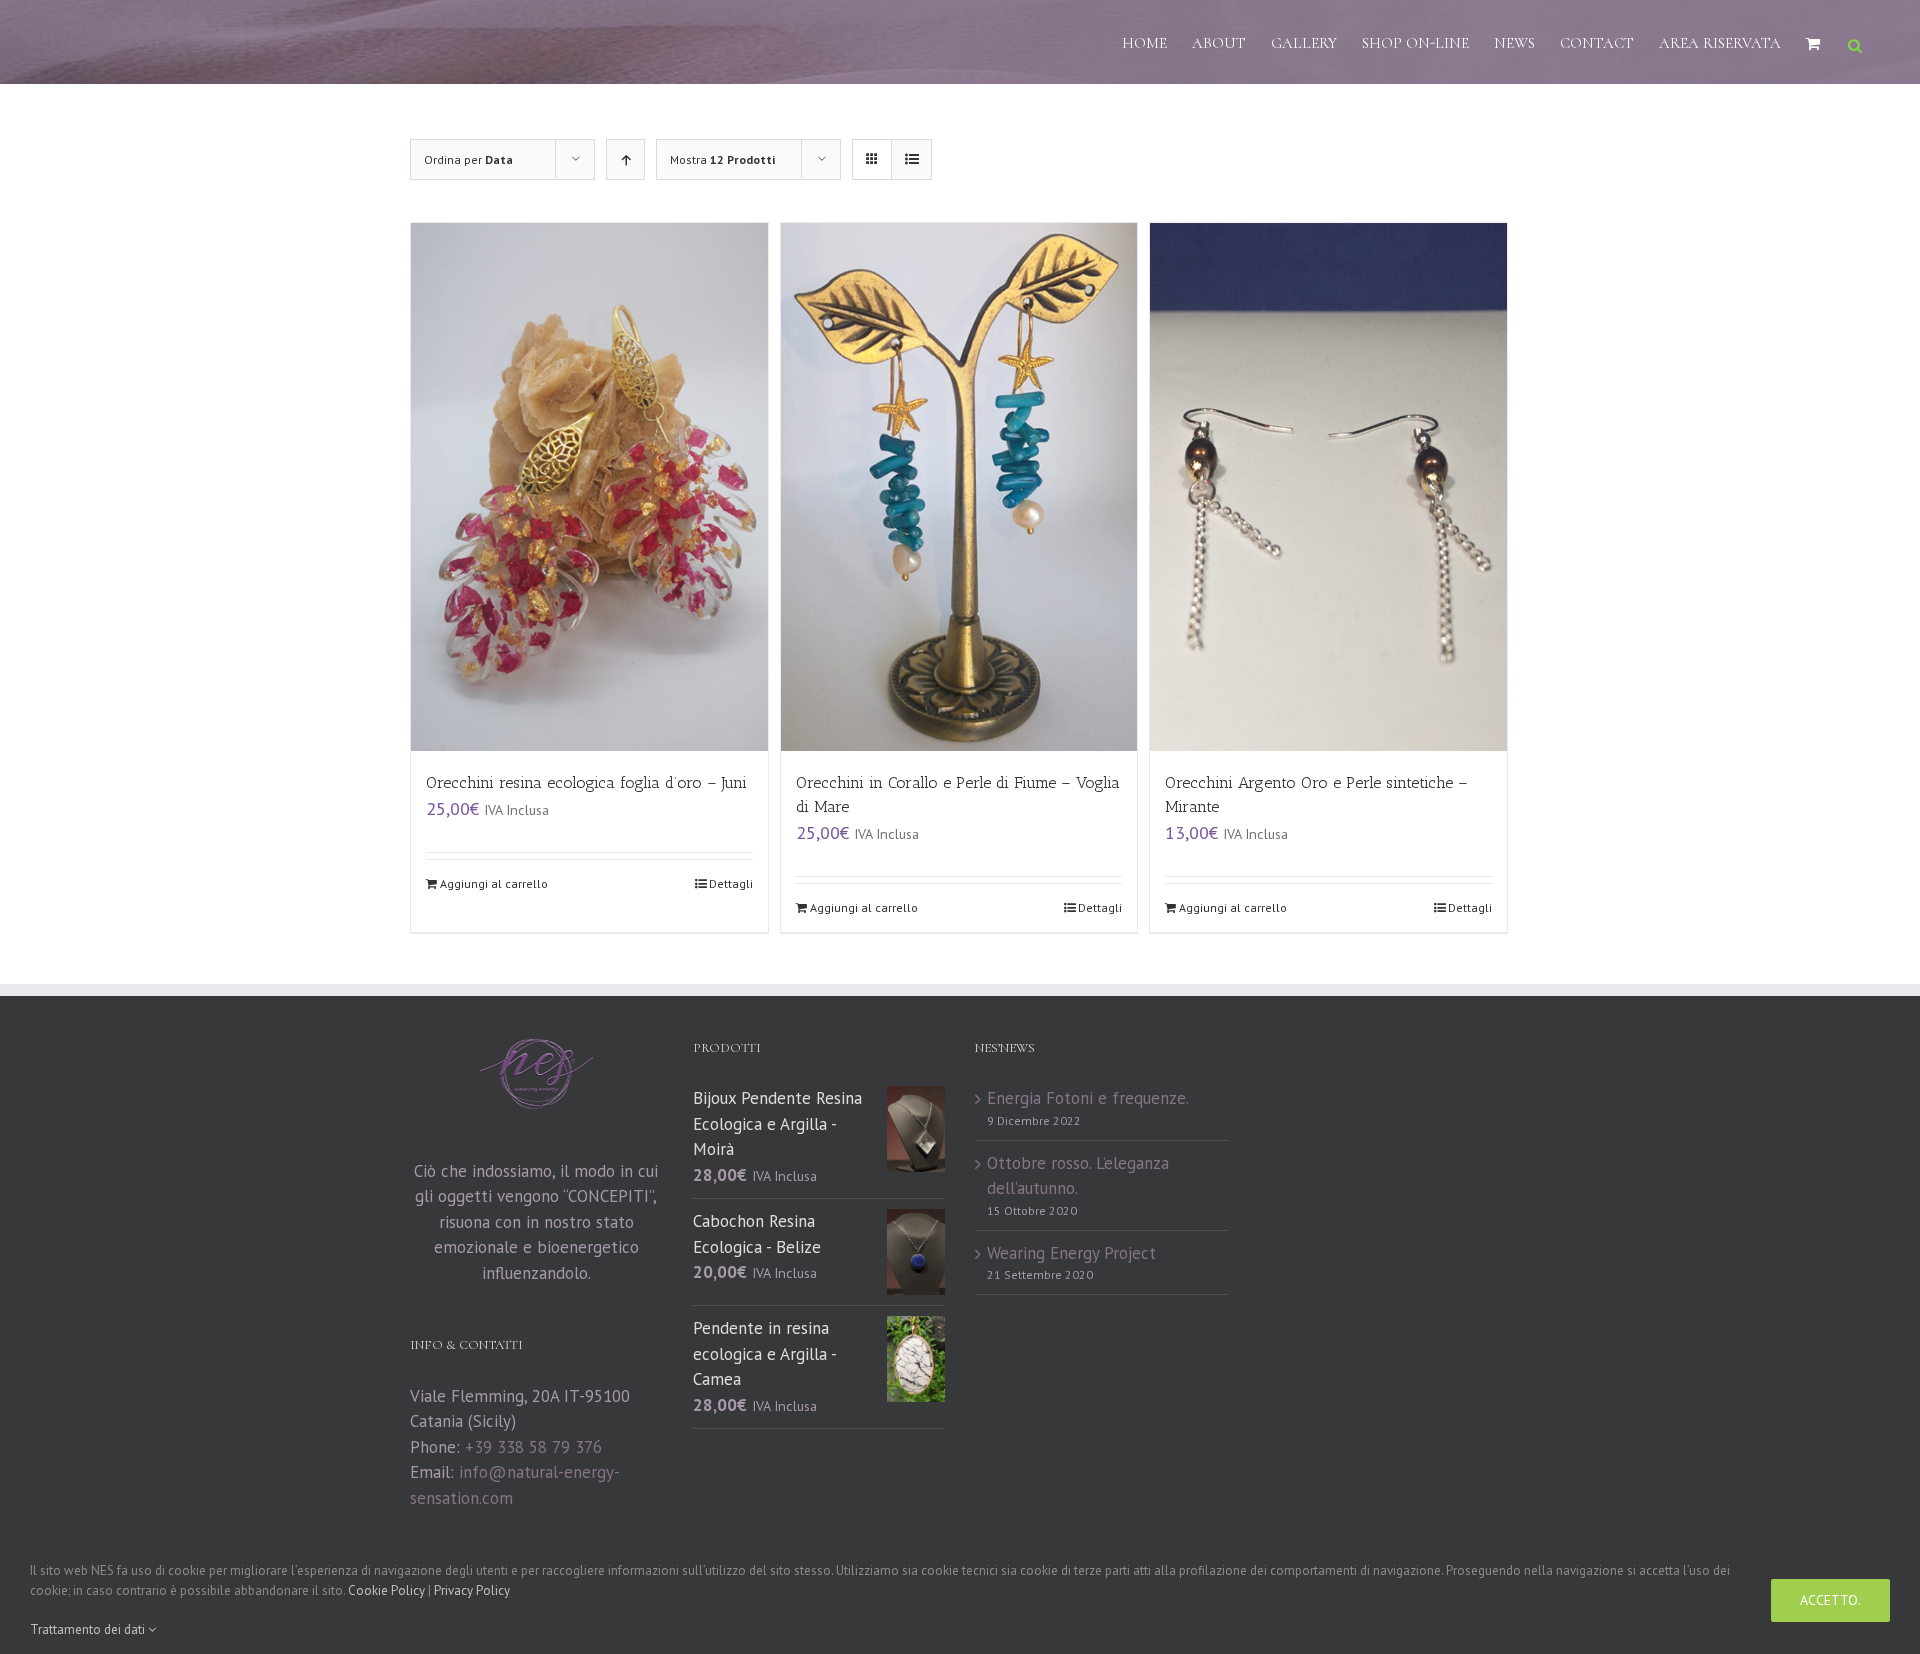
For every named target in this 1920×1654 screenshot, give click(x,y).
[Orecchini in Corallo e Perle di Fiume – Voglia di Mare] (959, 487)
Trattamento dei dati (89, 1629)
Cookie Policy (386, 1590)
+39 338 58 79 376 (533, 1447)
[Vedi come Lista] (911, 159)
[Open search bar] (1855, 43)
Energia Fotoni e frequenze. (1088, 1098)
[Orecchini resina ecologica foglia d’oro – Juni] (589, 487)
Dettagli (731, 883)
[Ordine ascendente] (625, 159)
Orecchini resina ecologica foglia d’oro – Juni (586, 782)
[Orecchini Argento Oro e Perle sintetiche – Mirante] (1328, 487)
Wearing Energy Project (1071, 1253)
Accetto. (1830, 1600)
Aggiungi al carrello (494, 883)
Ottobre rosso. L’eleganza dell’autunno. (1078, 1176)
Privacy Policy (472, 1590)
